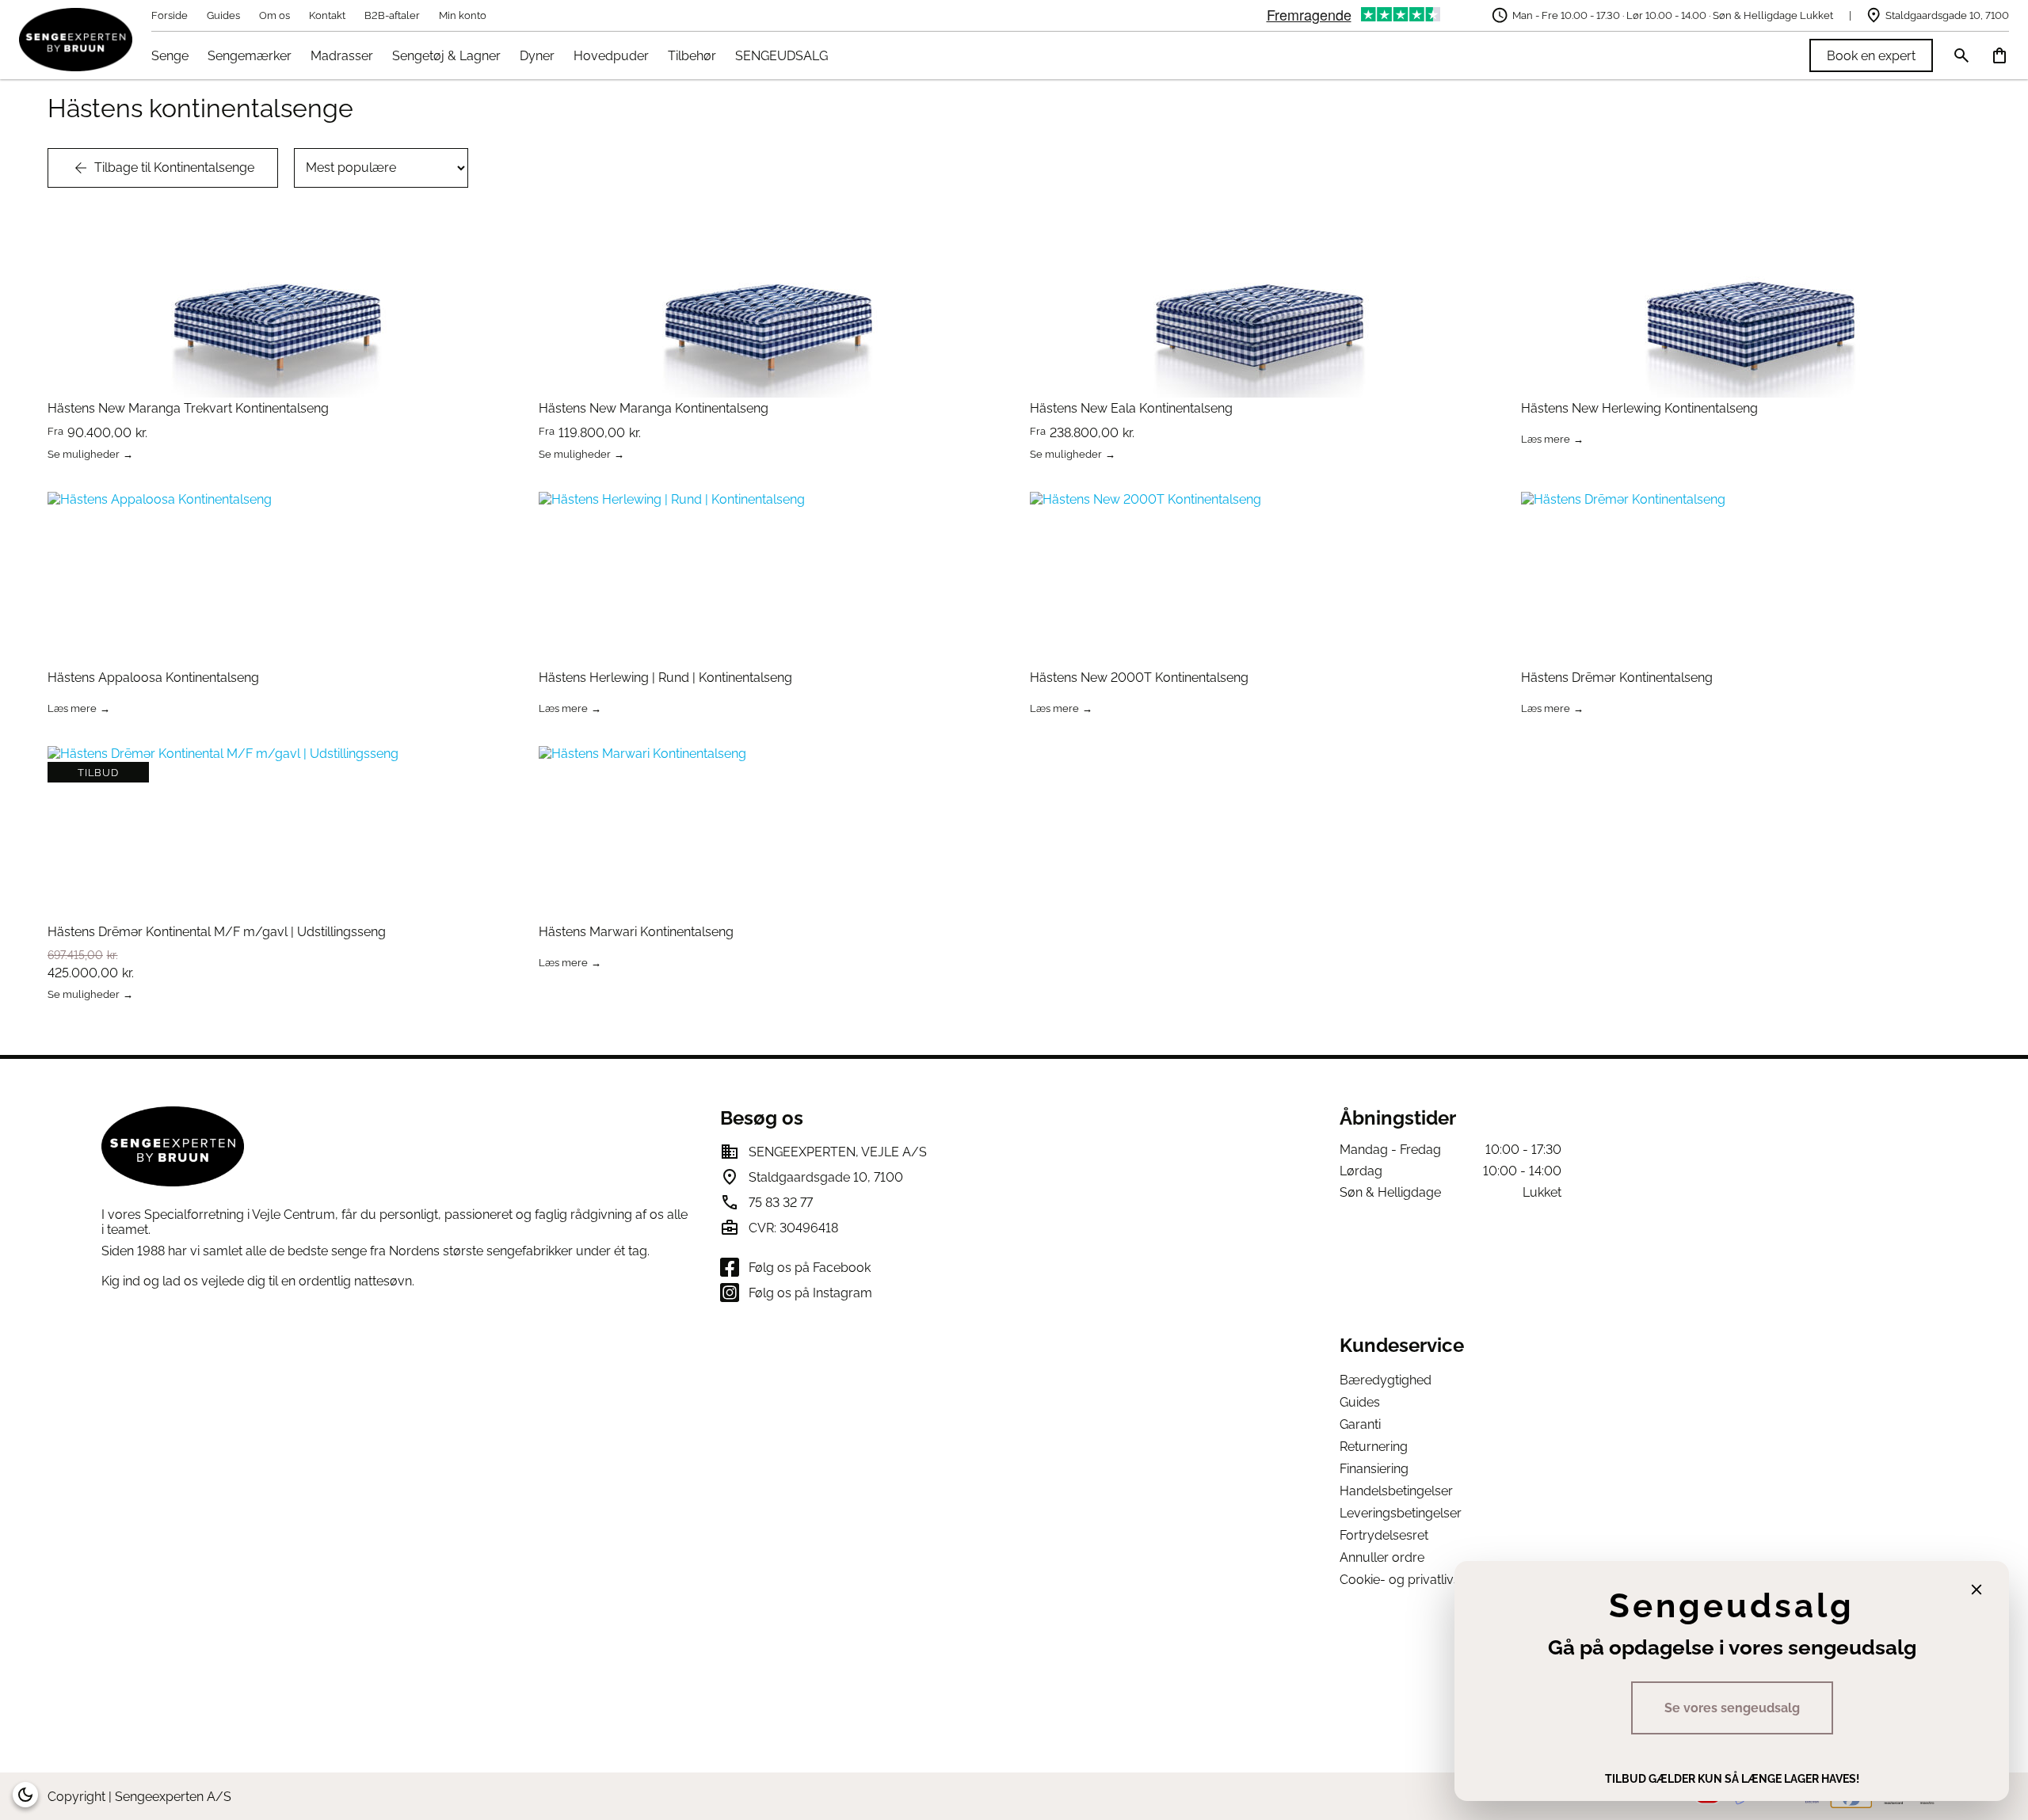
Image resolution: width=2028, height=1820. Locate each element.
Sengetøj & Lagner (446, 56)
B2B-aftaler (392, 15)
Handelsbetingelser (1396, 1491)
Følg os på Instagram (810, 1293)
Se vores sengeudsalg (1732, 1708)
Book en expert (1871, 56)
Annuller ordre (1382, 1557)
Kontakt (327, 15)
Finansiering (1374, 1469)
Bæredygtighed (1386, 1380)
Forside (170, 15)
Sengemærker (250, 56)
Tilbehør (692, 56)
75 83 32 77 (781, 1203)
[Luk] (1977, 1590)
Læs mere (1546, 440)
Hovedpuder (611, 56)
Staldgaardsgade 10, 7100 (1947, 15)
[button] (25, 1795)
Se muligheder (84, 455)
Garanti (1360, 1424)
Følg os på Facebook (810, 1268)
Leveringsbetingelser (1401, 1513)
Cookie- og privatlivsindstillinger (1433, 1580)
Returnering (1374, 1447)
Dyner (537, 56)
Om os (274, 15)
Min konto (463, 15)
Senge (170, 56)
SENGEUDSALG (781, 56)
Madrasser (342, 56)
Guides (223, 15)
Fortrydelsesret (1384, 1535)
